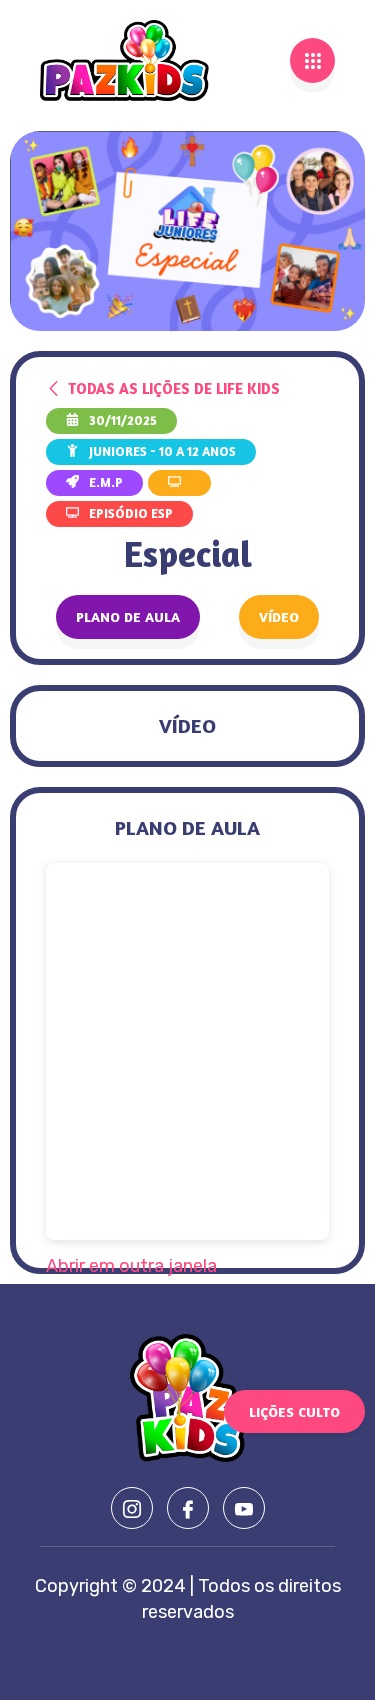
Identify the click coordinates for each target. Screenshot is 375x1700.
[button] (279, 617)
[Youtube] (244, 1508)
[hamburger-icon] (312, 60)
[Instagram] (132, 1508)
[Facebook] (188, 1508)
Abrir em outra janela (131, 1266)
